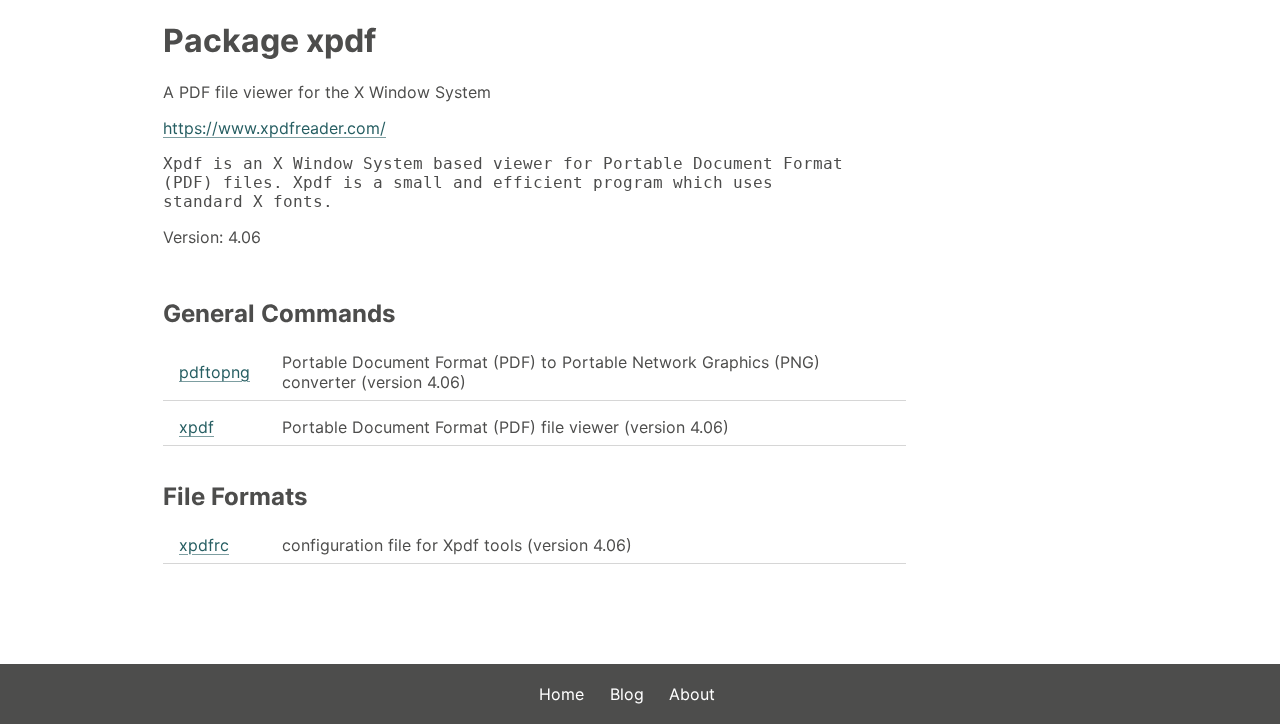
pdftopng (214, 372)
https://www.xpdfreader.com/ (274, 128)
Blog (627, 694)
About (692, 694)
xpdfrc (204, 545)
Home (561, 694)
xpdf (196, 427)
